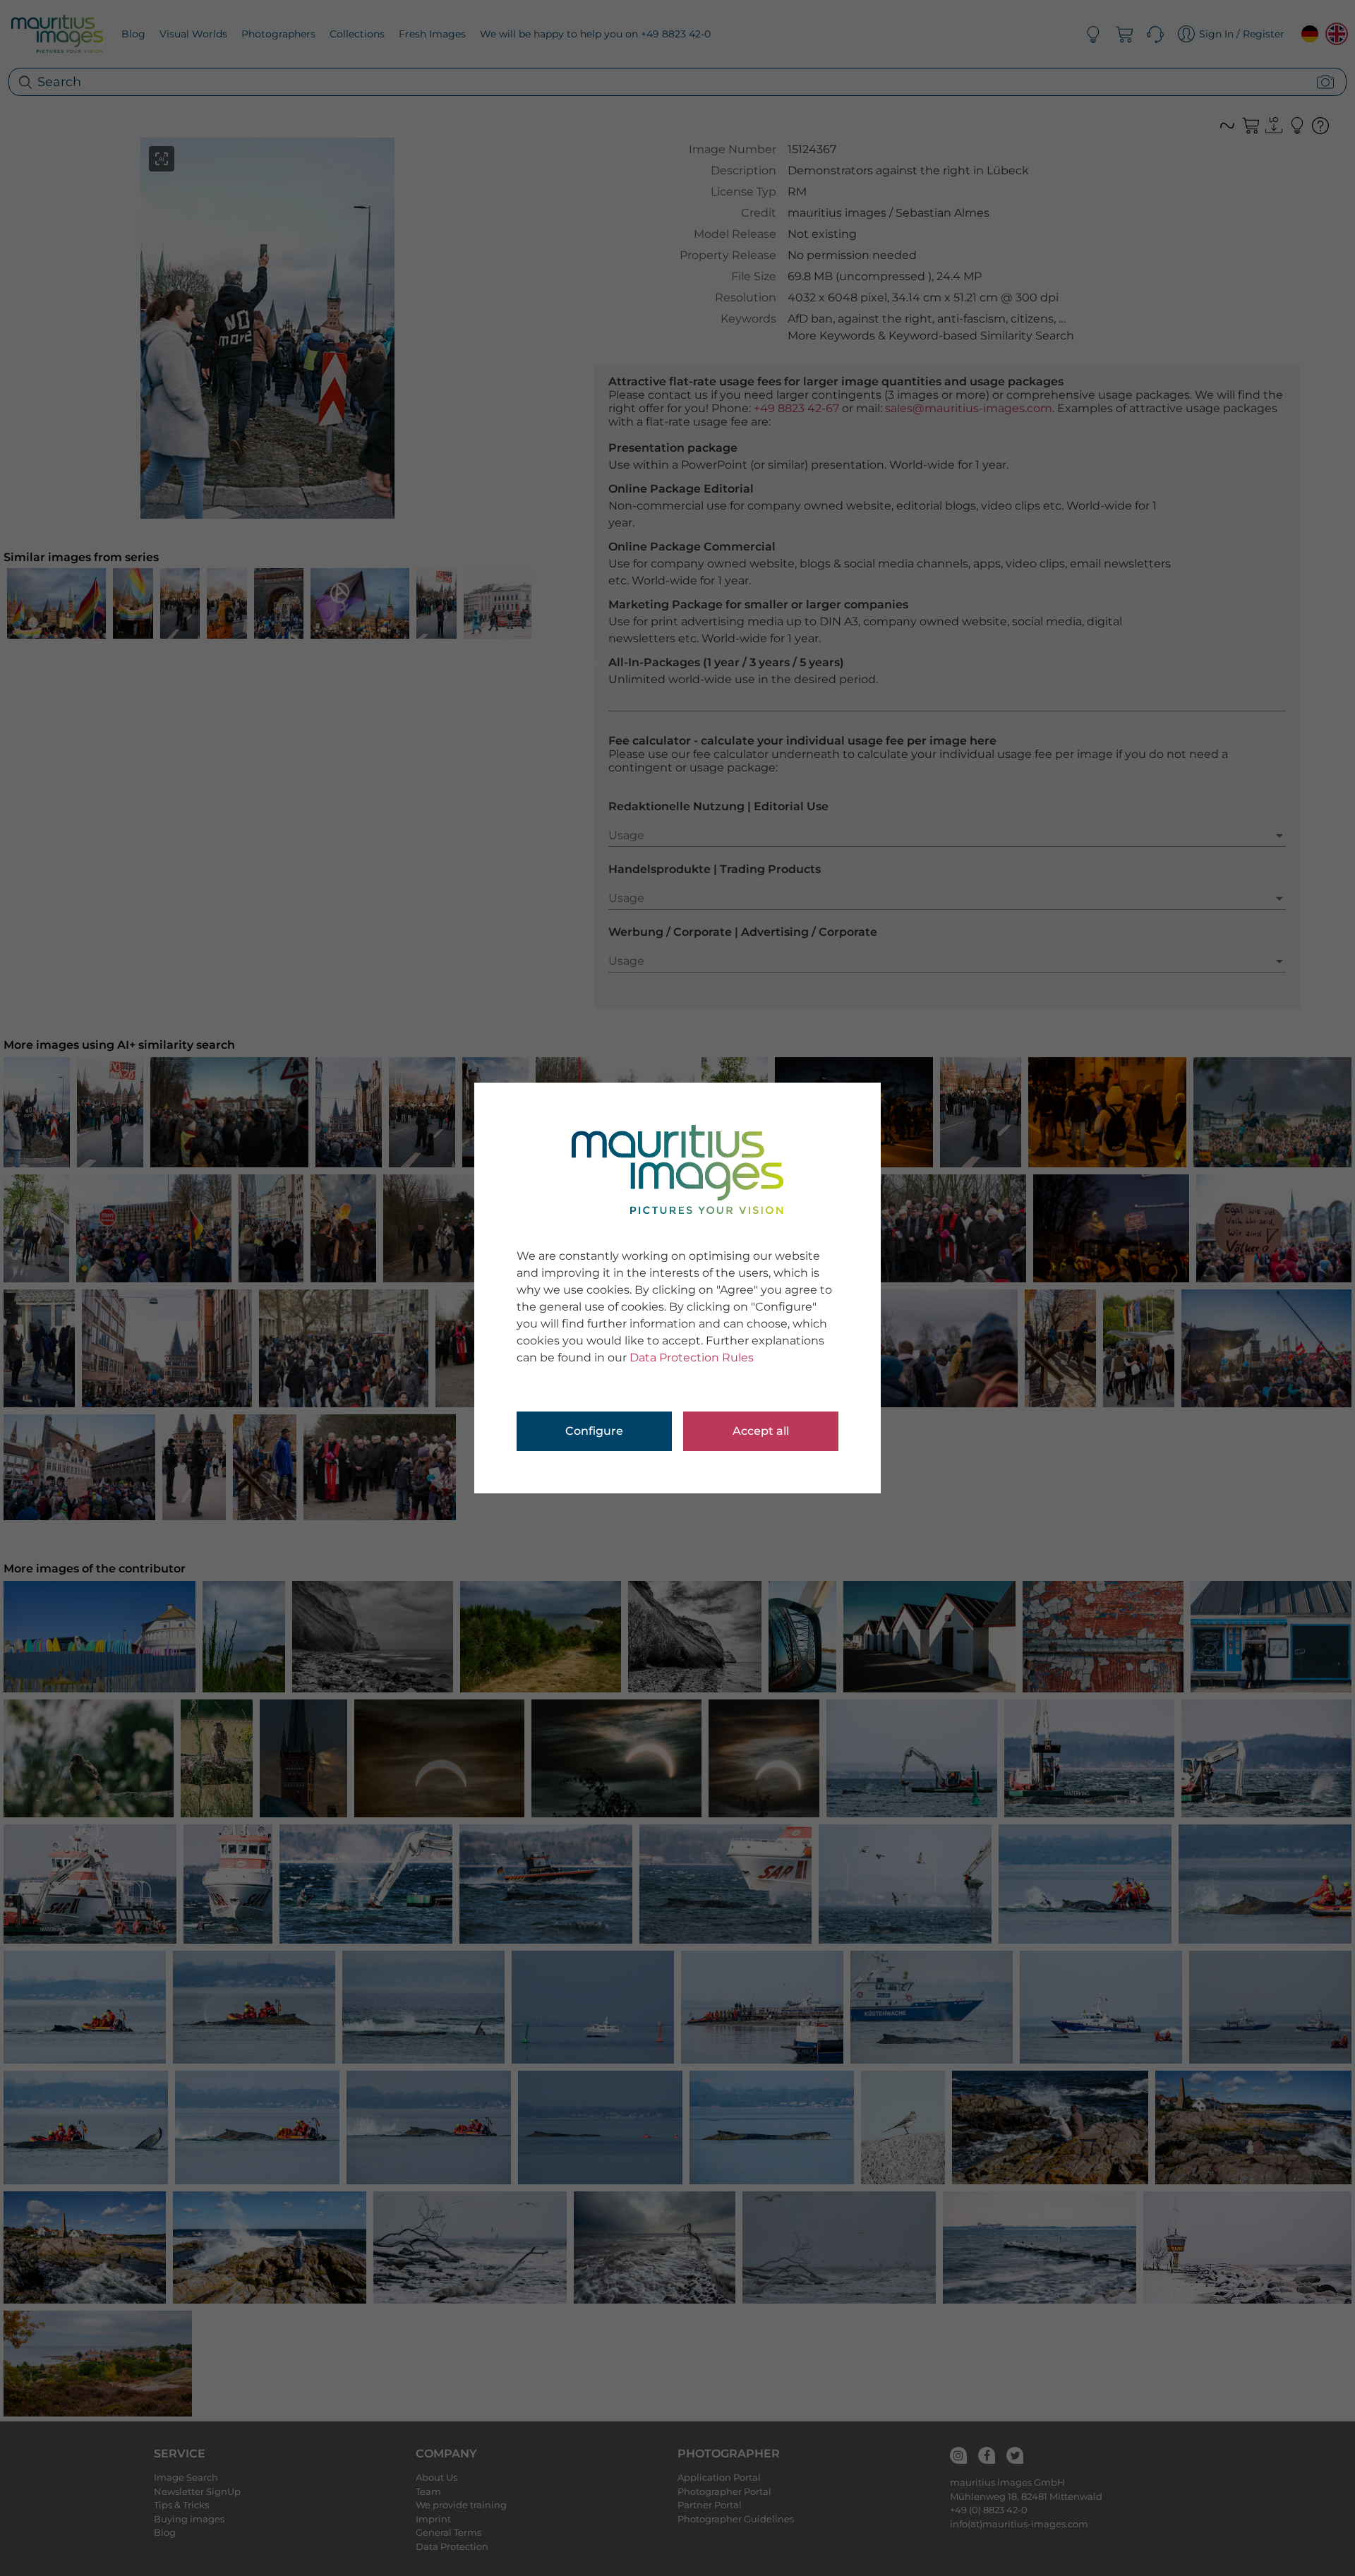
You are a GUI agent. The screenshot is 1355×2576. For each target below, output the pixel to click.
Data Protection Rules (692, 1358)
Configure (594, 1431)
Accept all (761, 1431)
